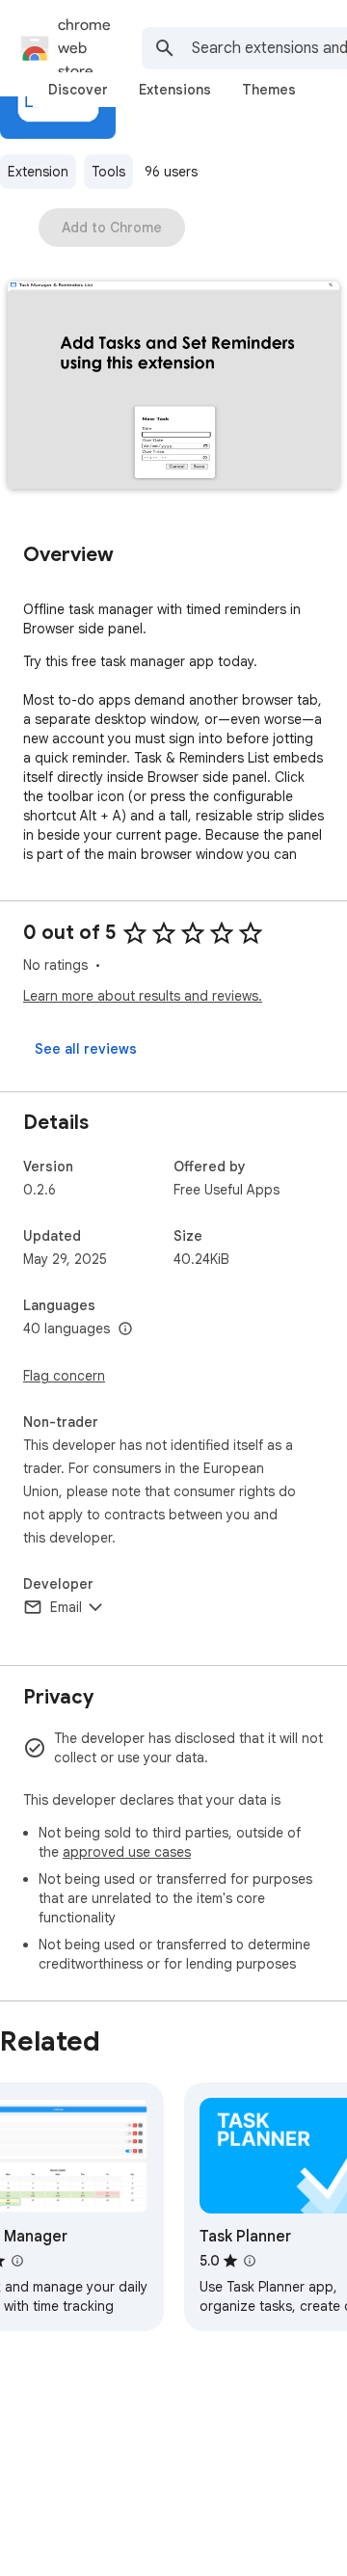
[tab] (78, 90)
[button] (173, 387)
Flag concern (64, 1376)
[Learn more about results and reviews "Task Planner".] (250, 2261)
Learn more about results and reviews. (143, 996)
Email (66, 1607)
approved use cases (127, 1852)
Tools (108, 172)
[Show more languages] (125, 1329)
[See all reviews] (86, 1049)
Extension (38, 172)
